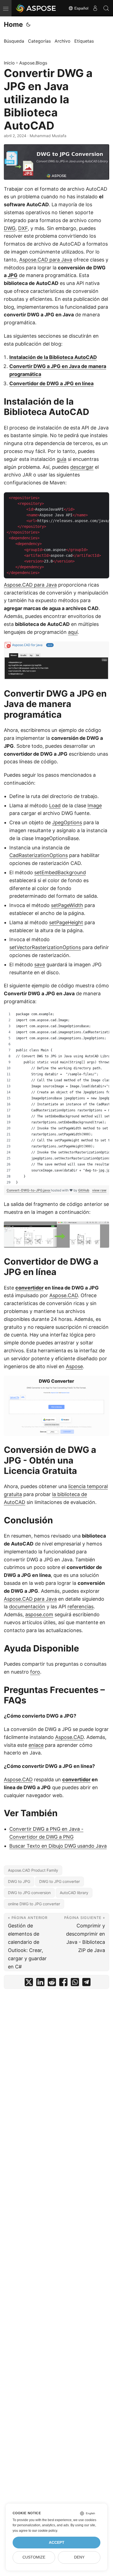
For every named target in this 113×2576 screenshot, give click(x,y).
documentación (27, 1607)
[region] (56, 1098)
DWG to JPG (19, 1881)
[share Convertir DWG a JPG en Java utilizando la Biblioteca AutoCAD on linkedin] (40, 1983)
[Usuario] (95, 8)
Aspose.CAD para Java (46, 260)
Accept (57, 2543)
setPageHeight (66, 922)
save (40, 965)
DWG (10, 228)
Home (13, 24)
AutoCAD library (74, 1893)
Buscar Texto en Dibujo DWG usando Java (58, 1846)
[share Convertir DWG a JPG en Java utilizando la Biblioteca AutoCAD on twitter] (29, 1983)
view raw (99, 1190)
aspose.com (39, 1614)
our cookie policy (45, 2531)
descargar (82, 467)
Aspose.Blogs (33, 63)
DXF (23, 228)
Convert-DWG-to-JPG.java (29, 1190)
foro (35, 1672)
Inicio (9, 63)
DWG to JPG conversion (29, 1893)
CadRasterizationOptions (39, 855)
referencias (80, 1607)
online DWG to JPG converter (34, 1904)
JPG (13, 275)
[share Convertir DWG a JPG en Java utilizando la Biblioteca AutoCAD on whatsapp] (75, 1983)
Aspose (74, 1366)
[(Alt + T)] (28, 25)
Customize (34, 2557)
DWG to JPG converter (60, 1881)
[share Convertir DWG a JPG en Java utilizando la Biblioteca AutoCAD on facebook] (63, 1983)
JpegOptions (67, 822)
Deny (79, 2557)
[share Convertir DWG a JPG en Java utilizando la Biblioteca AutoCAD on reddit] (52, 1983)
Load (55, 806)
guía (62, 459)
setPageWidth (67, 905)
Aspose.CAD (64, 1295)
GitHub (84, 1190)
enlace (36, 1745)
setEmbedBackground (60, 872)
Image (95, 806)
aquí (73, 632)
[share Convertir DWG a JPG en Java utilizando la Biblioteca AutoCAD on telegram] (86, 1983)
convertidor (29, 1288)
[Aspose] (36, 8)
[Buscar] (106, 8)
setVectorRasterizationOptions (45, 947)
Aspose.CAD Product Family (33, 1870)
